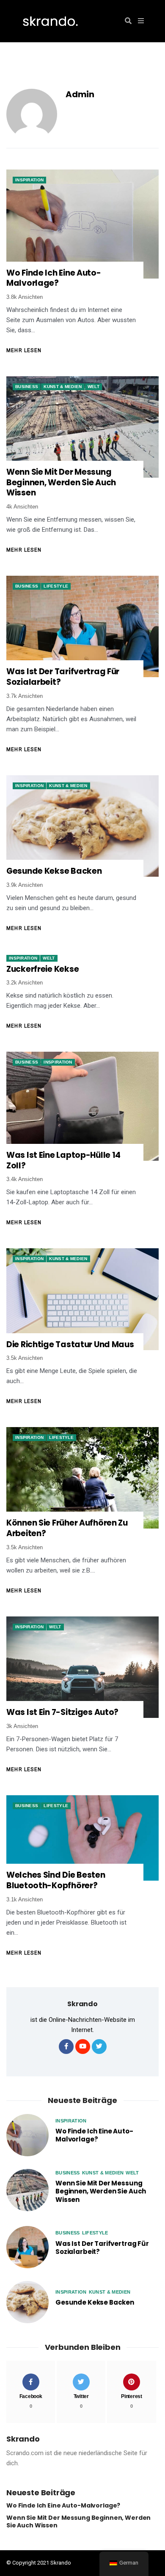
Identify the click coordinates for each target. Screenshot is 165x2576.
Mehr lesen (24, 350)
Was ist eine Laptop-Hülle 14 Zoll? (63, 1161)
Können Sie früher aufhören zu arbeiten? (67, 1528)
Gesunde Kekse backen (54, 871)
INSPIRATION (29, 180)
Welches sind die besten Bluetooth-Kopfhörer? (56, 1880)
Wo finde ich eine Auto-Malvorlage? (54, 278)
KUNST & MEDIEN (63, 387)
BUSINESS (27, 387)
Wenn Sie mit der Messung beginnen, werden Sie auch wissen (61, 483)
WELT (93, 387)
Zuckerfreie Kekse (43, 969)
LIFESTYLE (56, 586)
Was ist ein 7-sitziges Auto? (62, 1713)
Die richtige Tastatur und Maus (70, 1345)
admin (80, 94)
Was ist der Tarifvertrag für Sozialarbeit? (63, 677)
